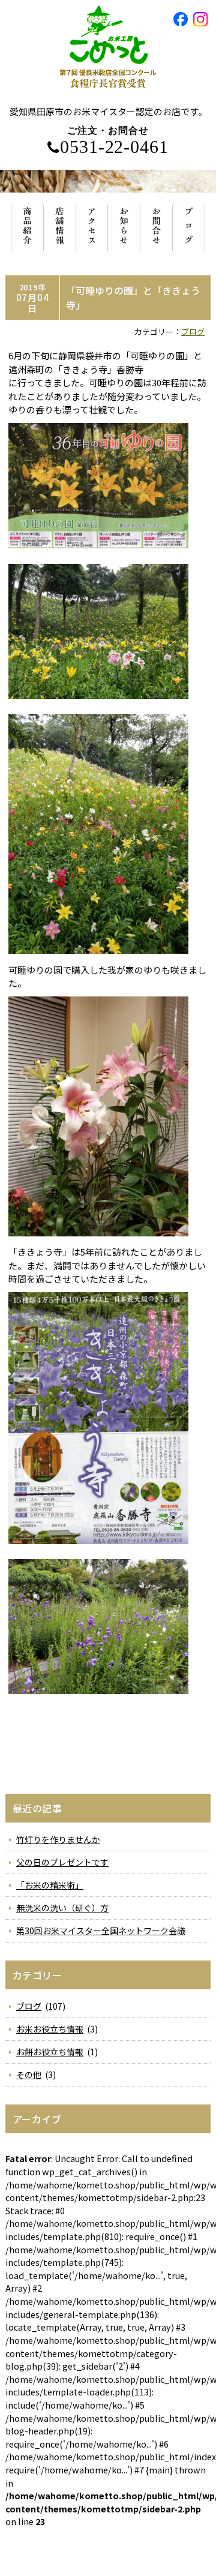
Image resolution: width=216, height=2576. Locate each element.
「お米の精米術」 (50, 1885)
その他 (29, 2074)
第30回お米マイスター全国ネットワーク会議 (101, 1931)
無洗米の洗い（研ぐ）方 (62, 1908)
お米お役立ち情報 (50, 2029)
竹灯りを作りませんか (58, 1839)
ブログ (193, 331)
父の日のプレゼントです (62, 1862)
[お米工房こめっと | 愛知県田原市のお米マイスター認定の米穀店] (108, 99)
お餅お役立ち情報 (50, 2052)
